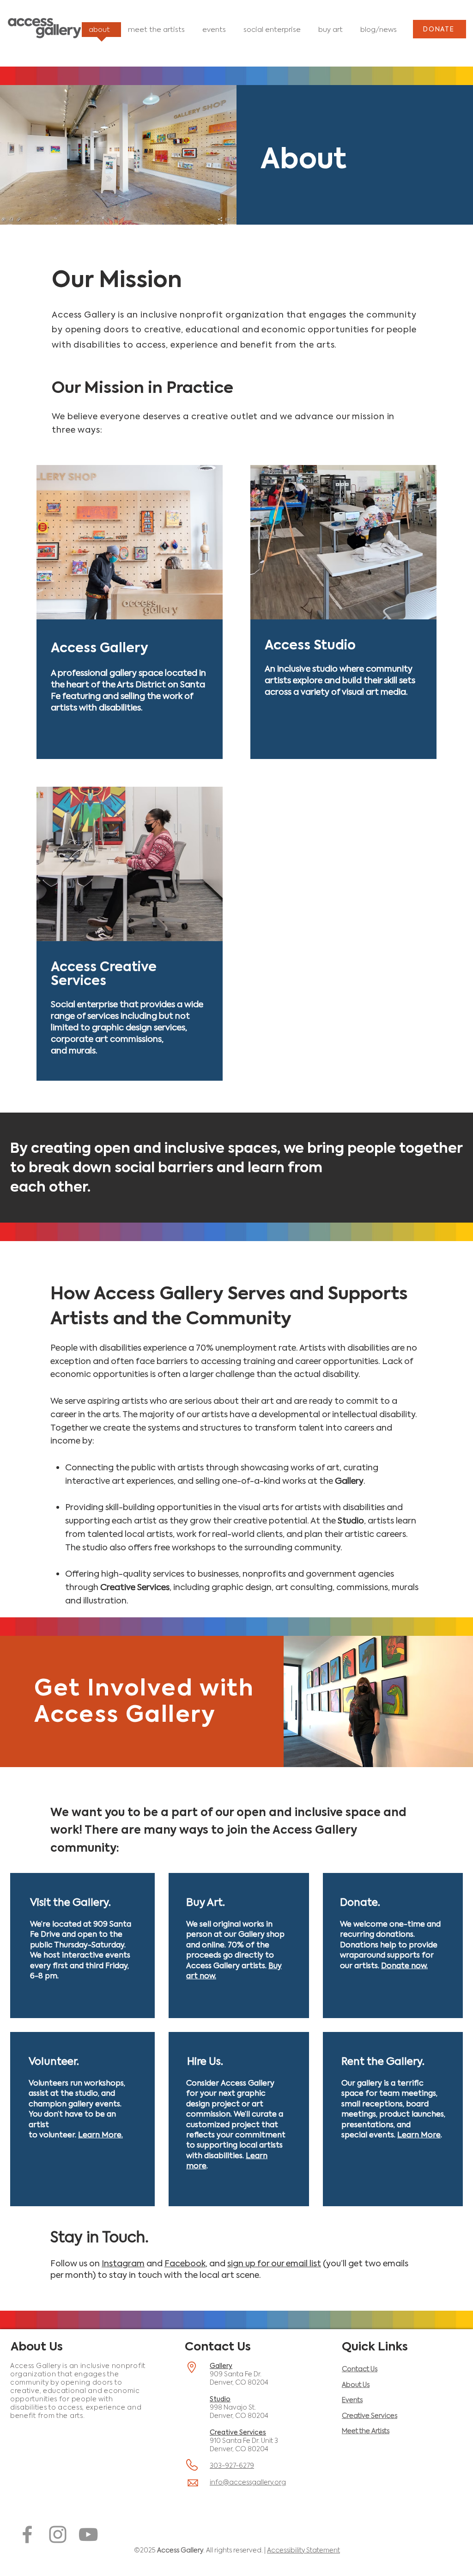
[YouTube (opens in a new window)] (88, 2534)
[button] (70, 1903)
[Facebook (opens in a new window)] (27, 2534)
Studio (220, 2399)
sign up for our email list (274, 2264)
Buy (275, 1966)
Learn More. (100, 2135)
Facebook (185, 2264)
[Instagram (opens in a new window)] (58, 2534)
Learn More (419, 2135)
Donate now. (404, 1966)
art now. (201, 1976)
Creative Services (238, 2432)
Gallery (221, 2366)
